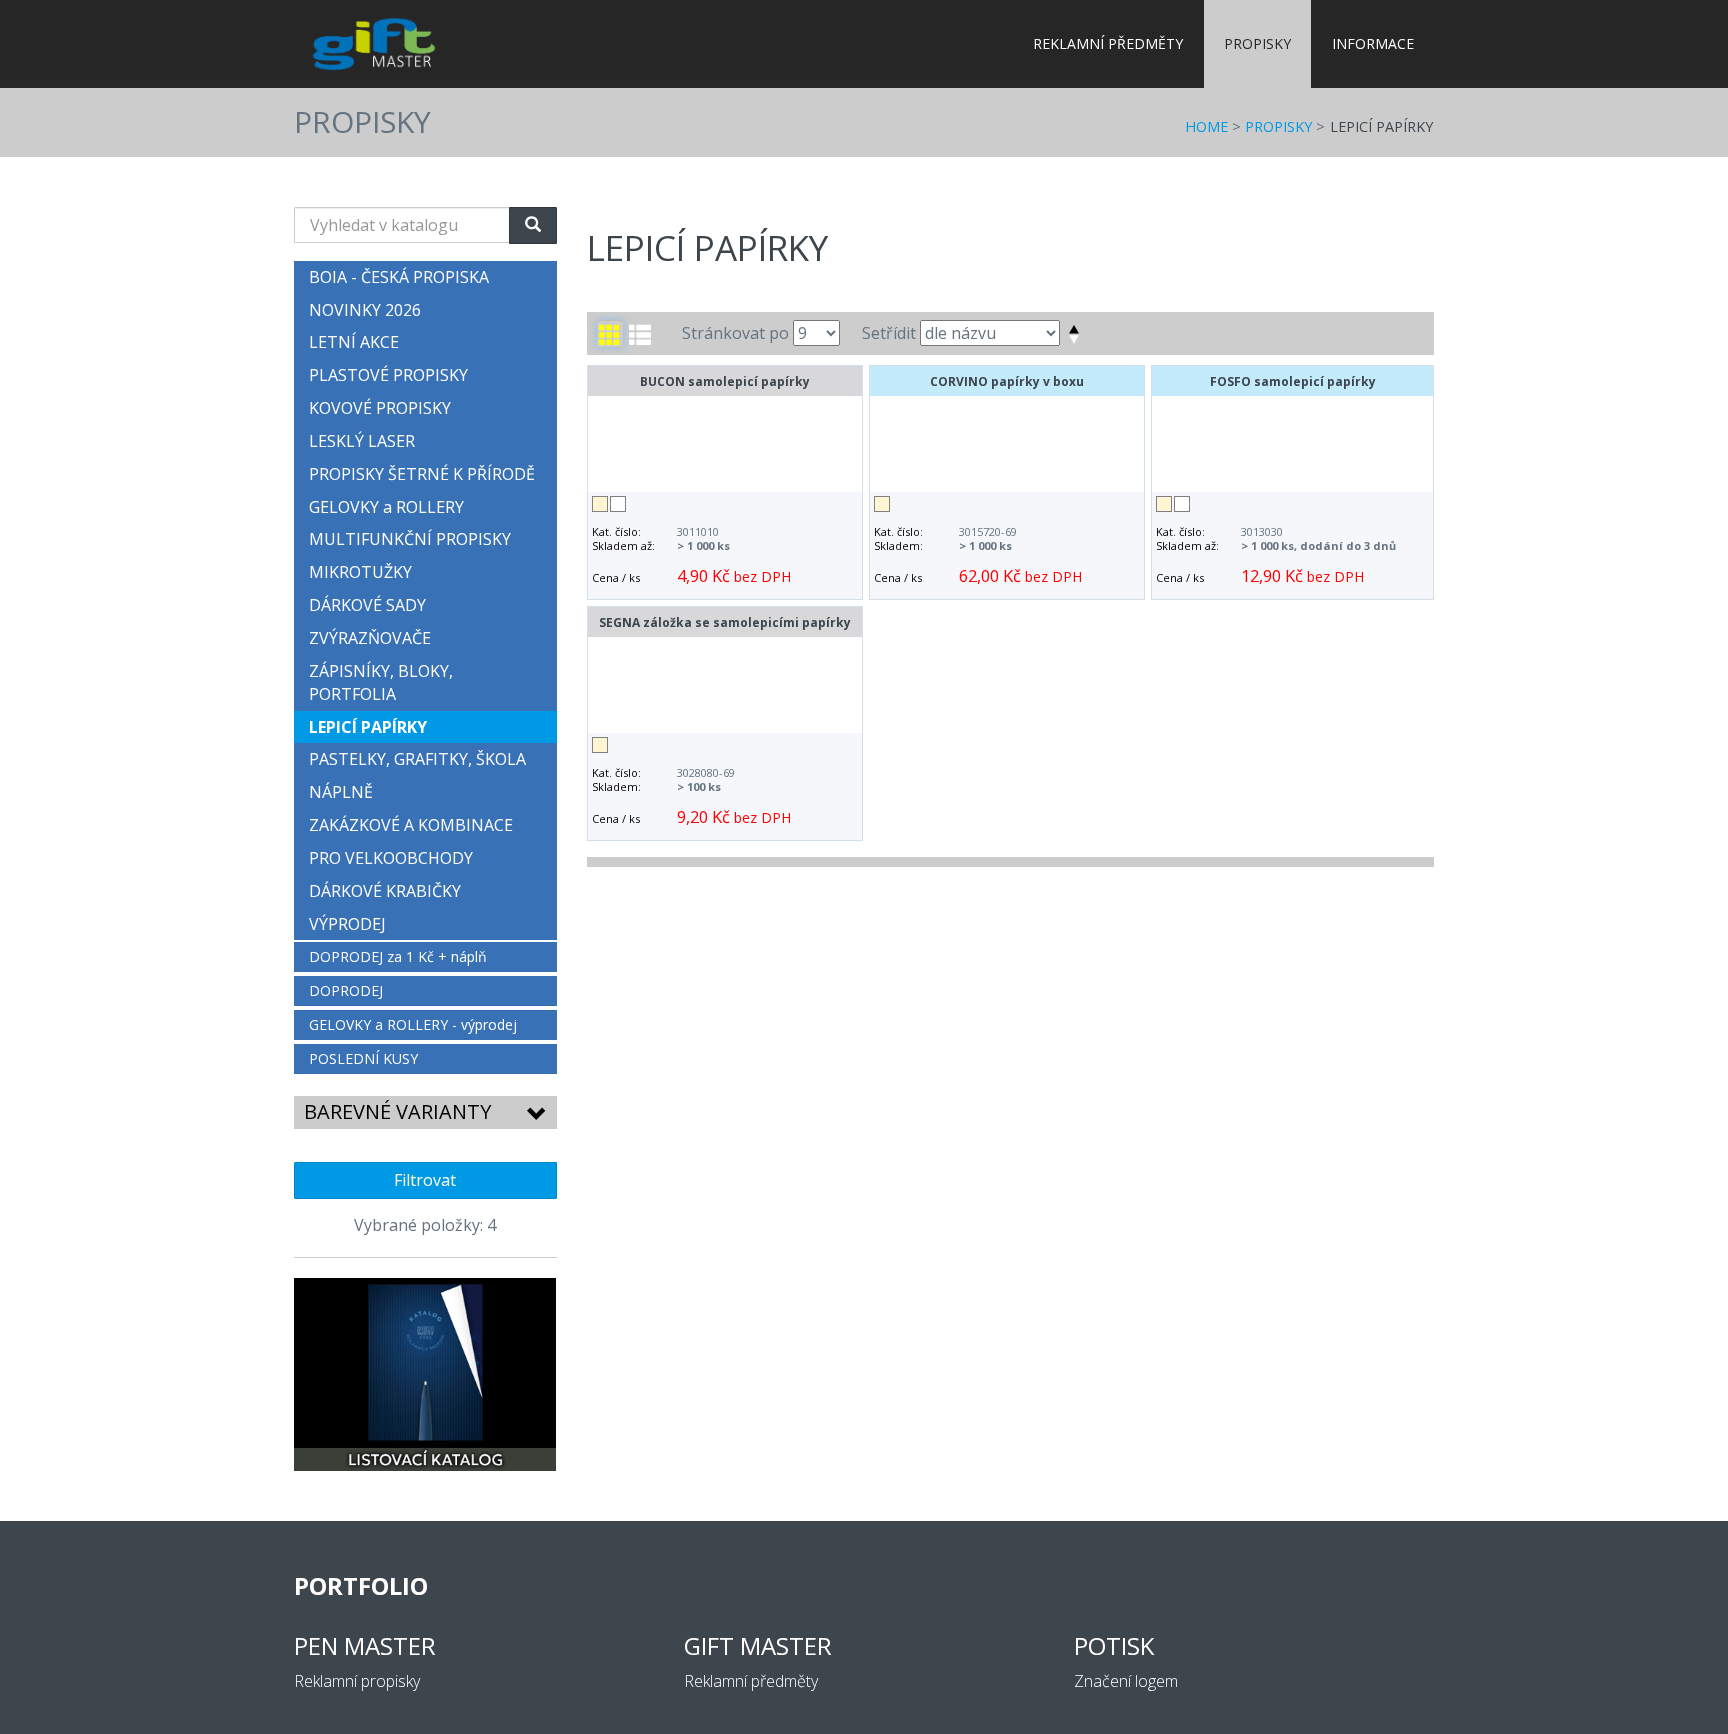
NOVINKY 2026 (365, 310)
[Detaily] (640, 333)
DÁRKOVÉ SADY (367, 605)
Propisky (1257, 43)
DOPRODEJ (346, 990)
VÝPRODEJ (347, 924)
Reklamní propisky (357, 1681)
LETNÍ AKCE (354, 342)
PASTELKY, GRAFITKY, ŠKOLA (417, 759)
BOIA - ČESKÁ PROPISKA (399, 277)
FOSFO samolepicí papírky (1293, 381)
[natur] (600, 504)
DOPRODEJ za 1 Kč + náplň (398, 956)
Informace (1373, 43)
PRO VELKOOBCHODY (391, 858)
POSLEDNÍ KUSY (363, 1058)
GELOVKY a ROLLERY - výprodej (413, 1024)
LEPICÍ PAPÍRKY (1381, 126)
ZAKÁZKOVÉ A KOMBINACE (411, 825)
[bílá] (618, 504)
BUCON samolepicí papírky (725, 381)
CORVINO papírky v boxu (1007, 381)
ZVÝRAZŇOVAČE (370, 638)
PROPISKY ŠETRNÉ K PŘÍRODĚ (422, 474)
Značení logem (1126, 1681)
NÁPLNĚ (341, 792)
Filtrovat (425, 1180)
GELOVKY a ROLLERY (386, 507)
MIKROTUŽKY (360, 572)
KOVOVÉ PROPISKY (380, 408)
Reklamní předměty (1108, 43)
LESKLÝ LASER (362, 441)
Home (1206, 126)
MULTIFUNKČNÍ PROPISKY (410, 539)
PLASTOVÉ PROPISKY (388, 375)
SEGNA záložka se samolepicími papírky (725, 622)
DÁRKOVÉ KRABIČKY (385, 891)
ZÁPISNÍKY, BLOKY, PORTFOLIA (381, 682)
